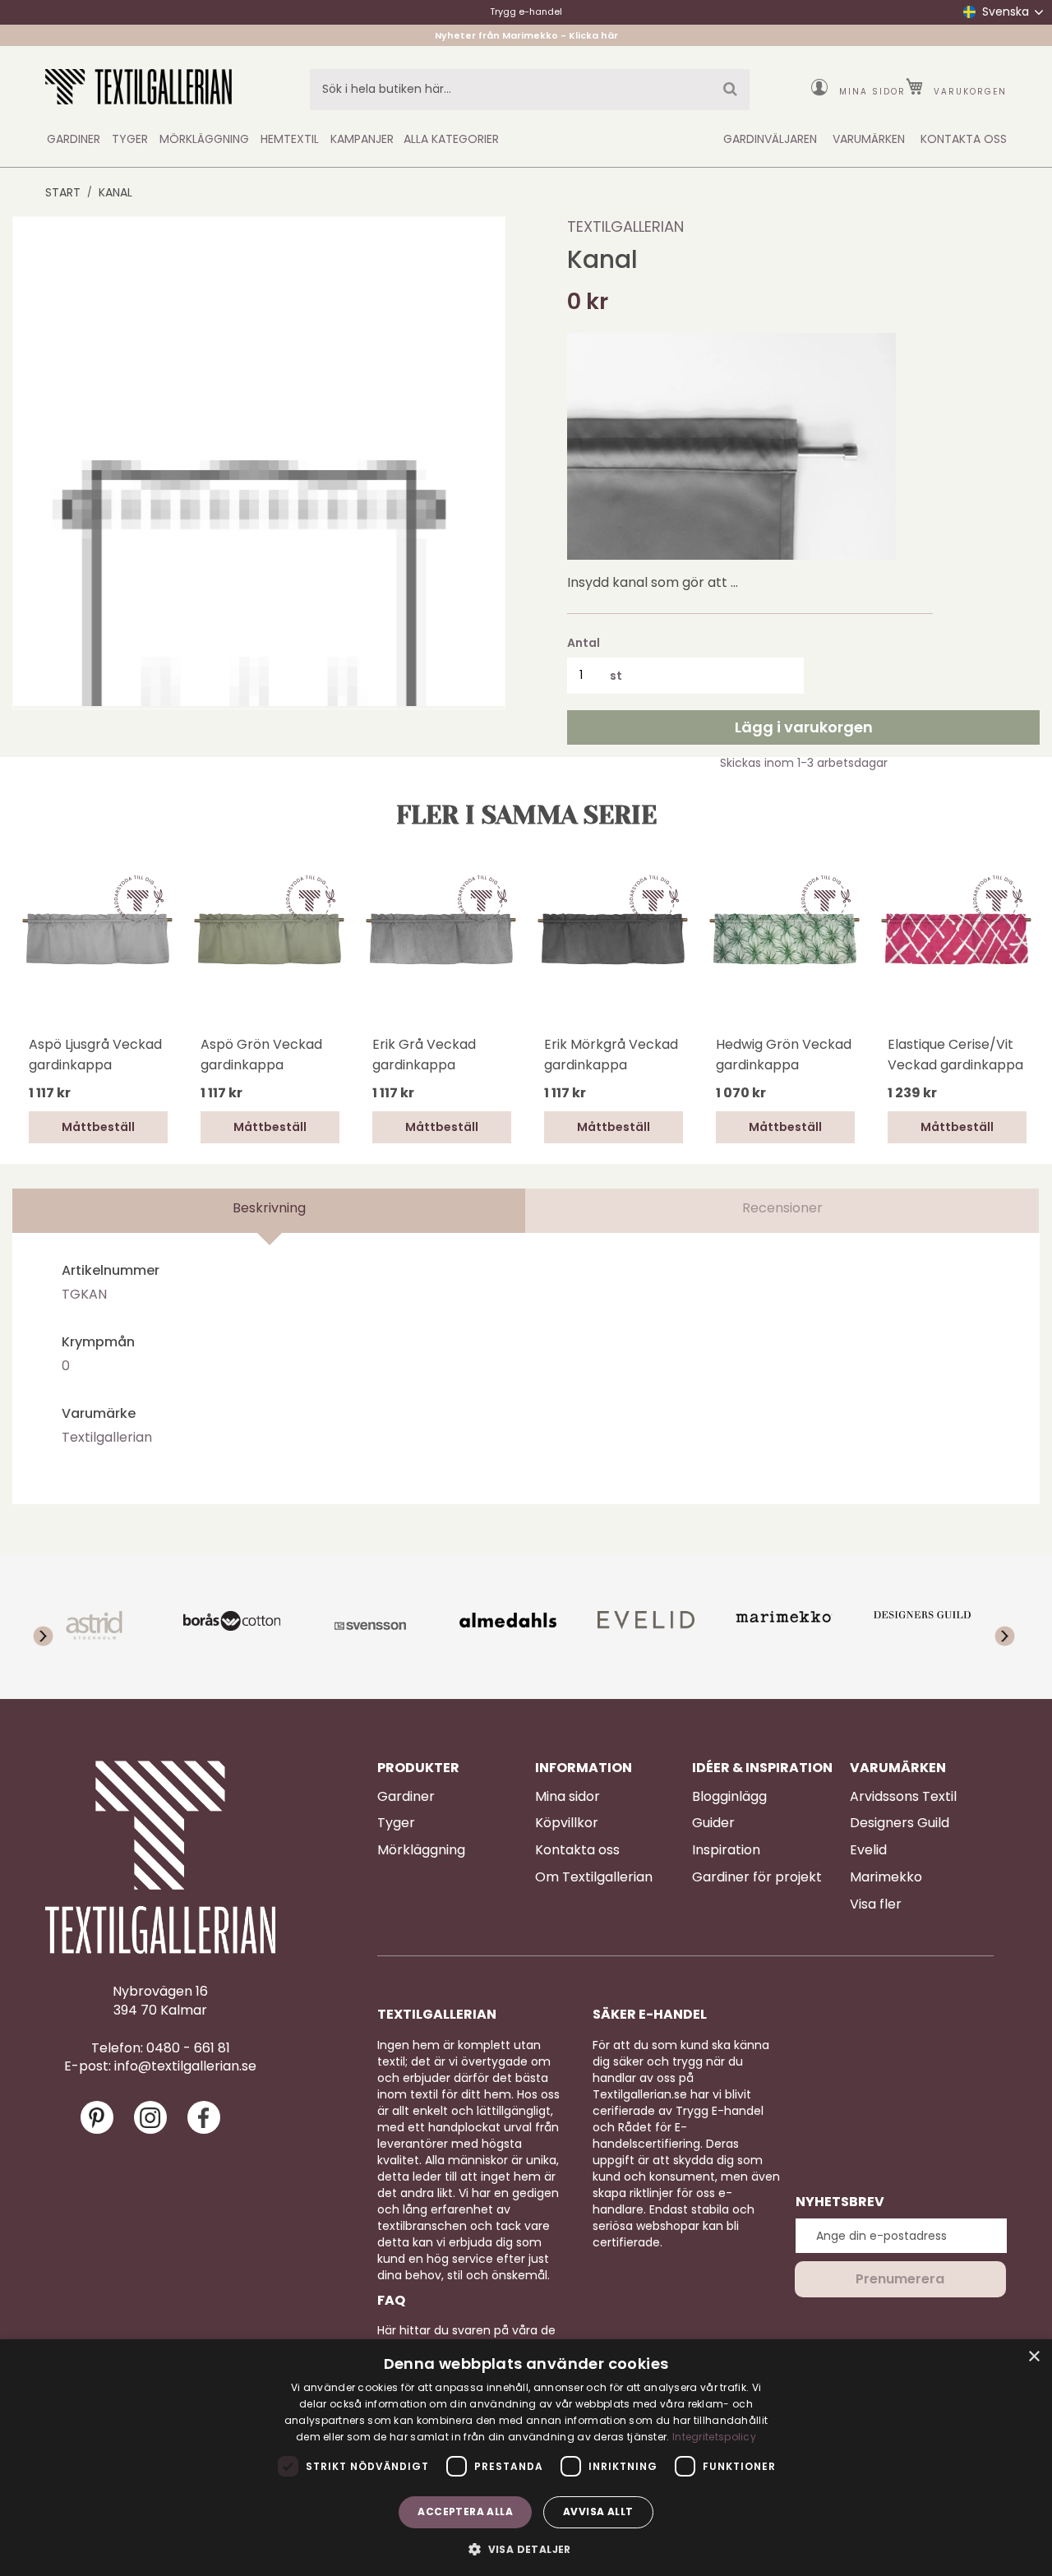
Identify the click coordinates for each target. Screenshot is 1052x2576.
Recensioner (782, 1208)
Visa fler (876, 1904)
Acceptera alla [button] (465, 2511)
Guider (713, 1823)
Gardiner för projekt (757, 1877)
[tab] (269, 1211)
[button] (526, 2548)
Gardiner (406, 1797)
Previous (37, 963)
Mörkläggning (421, 1850)
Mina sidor (872, 92)
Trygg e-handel (526, 12)
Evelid (868, 1850)
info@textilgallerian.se (185, 2066)
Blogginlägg (729, 1797)
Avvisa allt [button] (598, 2511)
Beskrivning (269, 1208)
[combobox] (530, 90)
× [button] (1034, 2357)
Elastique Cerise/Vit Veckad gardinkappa (955, 1055)
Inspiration (726, 1850)
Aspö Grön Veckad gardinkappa (261, 1055)
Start (63, 192)
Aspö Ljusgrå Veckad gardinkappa (95, 1055)
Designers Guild (900, 1823)
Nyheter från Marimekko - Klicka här (526, 35)
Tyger (396, 1823)
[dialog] (526, 2458)
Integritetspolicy (714, 2437)
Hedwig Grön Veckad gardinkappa (784, 1055)
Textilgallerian (625, 226)
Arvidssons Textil (903, 1797)
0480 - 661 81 (188, 2048)
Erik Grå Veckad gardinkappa (424, 1055)
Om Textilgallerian (594, 1877)
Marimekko (886, 1877)
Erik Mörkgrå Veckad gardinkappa (611, 1055)
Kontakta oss (577, 1850)
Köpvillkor (567, 1823)
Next (1015, 939)
